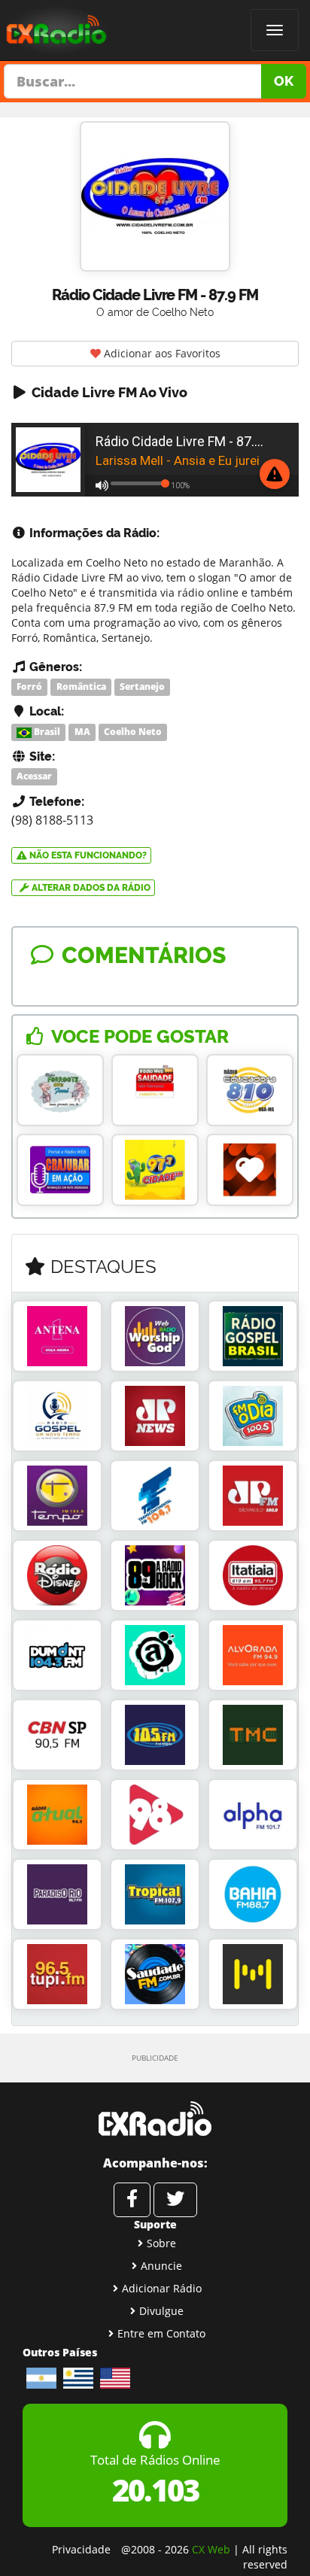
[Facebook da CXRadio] (132, 2200)
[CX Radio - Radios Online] (155, 2119)
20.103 (155, 2490)
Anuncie (161, 2266)
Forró (29, 687)
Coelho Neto (133, 732)
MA (82, 732)
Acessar (34, 777)
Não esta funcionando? (87, 855)
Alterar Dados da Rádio (90, 888)
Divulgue (161, 2311)
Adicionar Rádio (162, 2288)
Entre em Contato (161, 2333)
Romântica (81, 687)
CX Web (211, 2549)
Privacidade (81, 2549)
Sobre (161, 2243)
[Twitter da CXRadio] (175, 2200)
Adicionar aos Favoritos (161, 353)
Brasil (46, 732)
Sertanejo (142, 687)
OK (284, 81)
